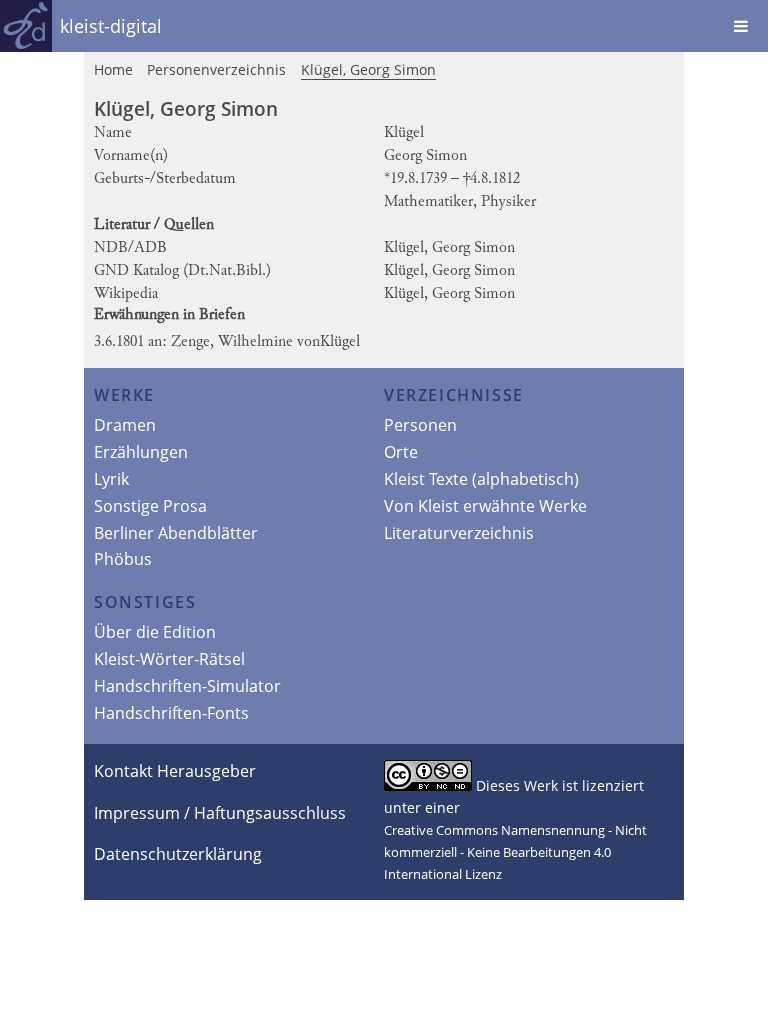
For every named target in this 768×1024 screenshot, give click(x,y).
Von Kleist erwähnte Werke (485, 506)
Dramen (125, 425)
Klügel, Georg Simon (368, 69)
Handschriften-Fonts (171, 713)
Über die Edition (155, 632)
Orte (401, 452)
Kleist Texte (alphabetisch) (481, 479)
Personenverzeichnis (216, 69)
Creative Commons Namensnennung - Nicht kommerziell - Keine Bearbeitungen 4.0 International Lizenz (515, 852)
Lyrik (111, 479)
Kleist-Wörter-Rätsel (169, 659)
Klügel (342, 342)
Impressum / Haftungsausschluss (220, 813)
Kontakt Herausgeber (175, 771)
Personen (420, 425)
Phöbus (123, 559)
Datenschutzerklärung (178, 854)
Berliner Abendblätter (176, 533)
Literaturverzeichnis (459, 533)
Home (113, 69)
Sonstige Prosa (150, 506)
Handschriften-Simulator (187, 686)
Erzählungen (141, 452)
